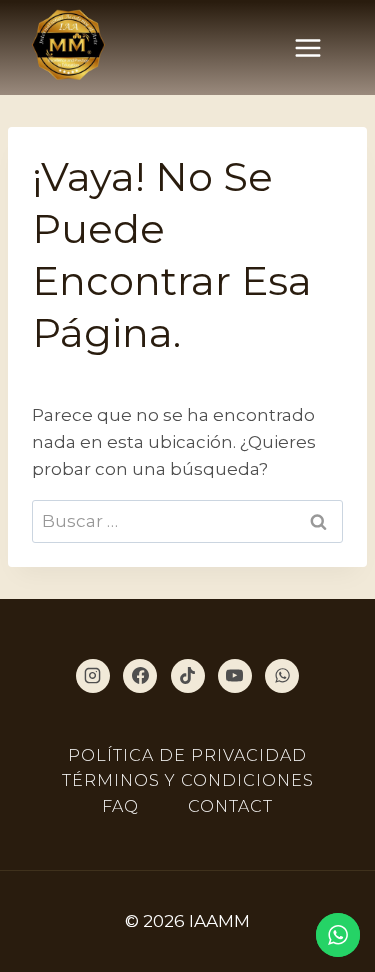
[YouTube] (235, 676)
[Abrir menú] (318, 47)
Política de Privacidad (187, 755)
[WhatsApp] (282, 676)
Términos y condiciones (188, 780)
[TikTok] (188, 676)
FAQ (120, 806)
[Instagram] (93, 676)
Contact (230, 806)
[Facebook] (140, 676)
